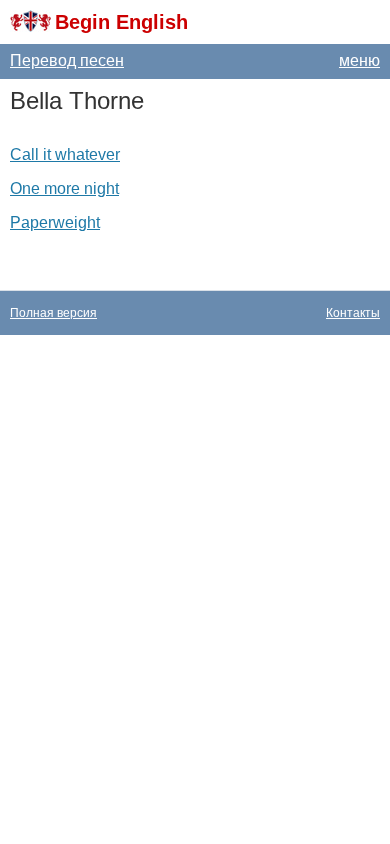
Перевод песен (67, 60)
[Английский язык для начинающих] (30, 22)
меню (359, 60)
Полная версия (53, 313)
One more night (64, 188)
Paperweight (55, 222)
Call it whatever (65, 154)
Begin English (121, 22)
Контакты (353, 313)
